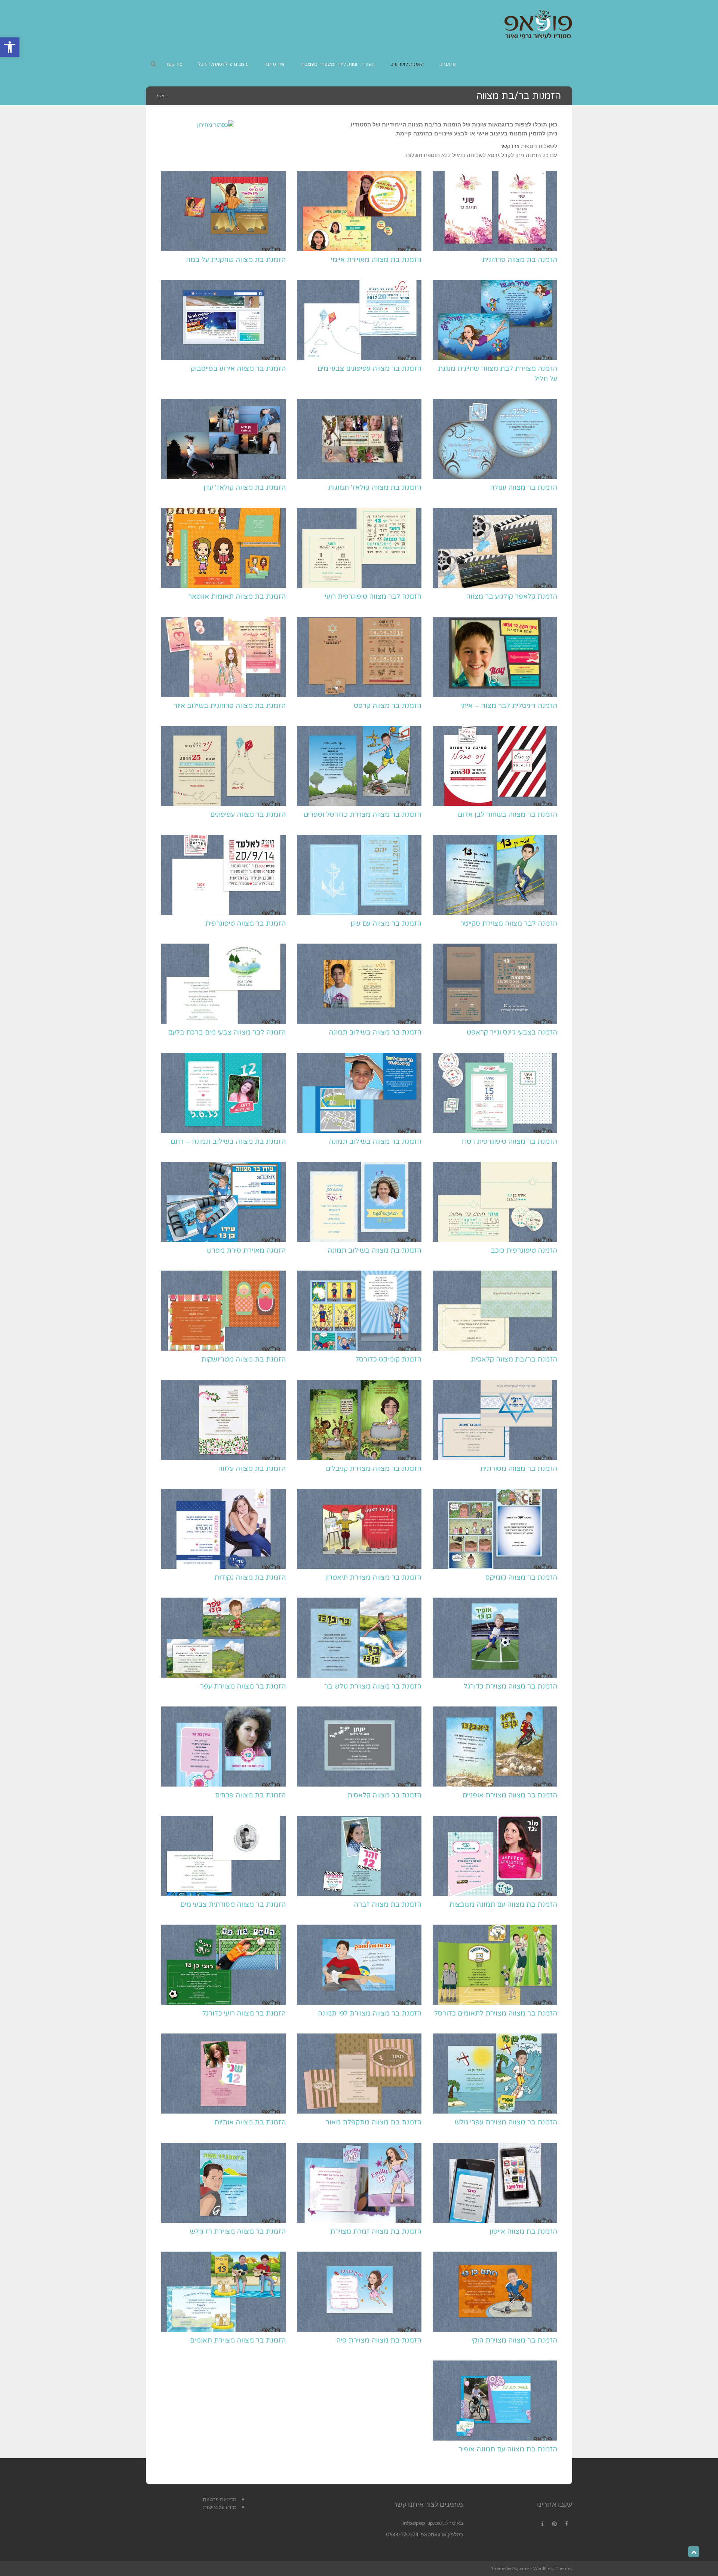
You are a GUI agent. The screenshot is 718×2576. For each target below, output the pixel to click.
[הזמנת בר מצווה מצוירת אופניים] (495, 1747)
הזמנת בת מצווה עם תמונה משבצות (503, 1904)
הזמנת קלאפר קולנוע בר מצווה (512, 596)
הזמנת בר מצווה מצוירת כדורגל (510, 1686)
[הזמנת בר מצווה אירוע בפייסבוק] (223, 320)
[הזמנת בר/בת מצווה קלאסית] (495, 1311)
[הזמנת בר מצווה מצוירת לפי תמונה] (359, 1965)
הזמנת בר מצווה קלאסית (384, 1795)
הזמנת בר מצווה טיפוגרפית (246, 923)
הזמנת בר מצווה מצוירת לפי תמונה (370, 2013)
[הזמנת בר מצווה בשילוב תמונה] (359, 984)
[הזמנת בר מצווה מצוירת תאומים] (223, 2292)
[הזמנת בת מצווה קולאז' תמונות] (359, 439)
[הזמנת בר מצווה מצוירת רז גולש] (223, 2183)
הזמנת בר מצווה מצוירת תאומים (238, 2340)
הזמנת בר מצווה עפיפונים (248, 815)
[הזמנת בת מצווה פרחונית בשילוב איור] (223, 657)
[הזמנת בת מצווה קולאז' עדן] (223, 439)
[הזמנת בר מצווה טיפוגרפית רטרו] (495, 1093)
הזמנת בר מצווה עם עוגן (386, 923)
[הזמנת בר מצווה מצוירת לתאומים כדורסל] (495, 1965)
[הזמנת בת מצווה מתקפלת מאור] (359, 2074)
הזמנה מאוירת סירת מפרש (246, 1250)
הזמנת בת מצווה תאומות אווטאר (237, 596)
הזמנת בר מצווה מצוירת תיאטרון (373, 1577)
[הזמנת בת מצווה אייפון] (495, 2183)
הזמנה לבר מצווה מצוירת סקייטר (509, 923)
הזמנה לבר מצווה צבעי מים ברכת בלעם (227, 1032)
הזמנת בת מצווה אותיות (250, 2122)
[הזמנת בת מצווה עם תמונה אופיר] (495, 2401)
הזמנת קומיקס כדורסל (388, 1359)
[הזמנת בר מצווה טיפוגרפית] (223, 875)
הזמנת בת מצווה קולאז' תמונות (375, 488)
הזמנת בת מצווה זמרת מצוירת (376, 2231)
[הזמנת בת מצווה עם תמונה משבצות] (495, 1856)
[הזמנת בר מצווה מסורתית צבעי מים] (223, 1856)
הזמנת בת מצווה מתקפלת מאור (374, 2122)
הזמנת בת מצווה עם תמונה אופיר (508, 2449)
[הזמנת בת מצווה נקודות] (223, 1529)
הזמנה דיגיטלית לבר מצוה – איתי (509, 706)
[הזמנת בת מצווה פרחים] (223, 1747)
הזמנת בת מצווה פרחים (250, 1795)
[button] (10, 47)
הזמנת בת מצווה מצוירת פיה (379, 2340)
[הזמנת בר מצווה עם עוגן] (359, 875)
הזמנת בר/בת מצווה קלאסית (514, 1359)
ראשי (162, 96)
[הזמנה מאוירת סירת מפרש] (223, 1202)
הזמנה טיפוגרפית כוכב (524, 1250)
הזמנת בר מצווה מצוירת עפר (243, 1686)
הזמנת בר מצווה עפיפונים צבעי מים (369, 369)
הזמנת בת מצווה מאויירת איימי (376, 260)
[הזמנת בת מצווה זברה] (359, 1856)
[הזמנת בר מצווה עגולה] (495, 439)
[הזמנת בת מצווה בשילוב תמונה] (359, 1202)
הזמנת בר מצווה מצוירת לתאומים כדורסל (496, 2013)
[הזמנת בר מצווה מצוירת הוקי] (495, 2292)
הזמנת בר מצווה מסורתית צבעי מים (233, 1904)
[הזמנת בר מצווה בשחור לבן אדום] (495, 766)
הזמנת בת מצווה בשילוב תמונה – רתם (228, 1142)
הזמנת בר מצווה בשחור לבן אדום (507, 815)
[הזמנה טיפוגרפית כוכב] (495, 1202)
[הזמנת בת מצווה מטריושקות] (223, 1311)
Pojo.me (521, 2568)
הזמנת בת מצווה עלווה (252, 1469)
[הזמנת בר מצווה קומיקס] (495, 1529)
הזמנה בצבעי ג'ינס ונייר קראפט (512, 1032)
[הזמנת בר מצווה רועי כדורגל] (223, 1965)
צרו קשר (510, 146)
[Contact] (542, 2524)
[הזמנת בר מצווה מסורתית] (495, 1420)
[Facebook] (566, 2524)
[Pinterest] (554, 2524)
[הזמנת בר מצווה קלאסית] (359, 1747)
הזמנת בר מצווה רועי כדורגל (244, 2013)
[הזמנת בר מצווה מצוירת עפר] (223, 1638)
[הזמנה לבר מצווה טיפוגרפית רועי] (359, 548)
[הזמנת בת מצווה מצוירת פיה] (359, 2292)
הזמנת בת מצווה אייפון (523, 2231)
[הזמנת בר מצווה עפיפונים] (223, 766)
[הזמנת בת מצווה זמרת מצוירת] (359, 2183)
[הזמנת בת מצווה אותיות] (223, 2074)
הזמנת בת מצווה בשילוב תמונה (375, 1250)
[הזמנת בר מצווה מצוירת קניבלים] (359, 1420)
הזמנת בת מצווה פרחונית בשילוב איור (230, 706)
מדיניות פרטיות (220, 2499)
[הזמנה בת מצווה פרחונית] (495, 211)
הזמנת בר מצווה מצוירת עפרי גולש (506, 2122)
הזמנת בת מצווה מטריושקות (243, 1359)
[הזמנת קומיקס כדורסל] (359, 1311)
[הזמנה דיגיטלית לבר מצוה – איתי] (495, 657)
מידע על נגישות (220, 2507)
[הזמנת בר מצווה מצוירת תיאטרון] (359, 1529)
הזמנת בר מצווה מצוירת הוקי (514, 2340)
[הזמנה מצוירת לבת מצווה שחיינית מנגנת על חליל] (495, 320)
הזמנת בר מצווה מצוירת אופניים (510, 1795)
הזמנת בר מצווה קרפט (388, 706)
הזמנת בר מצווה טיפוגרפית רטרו (509, 1142)
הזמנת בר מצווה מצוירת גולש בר (373, 1686)
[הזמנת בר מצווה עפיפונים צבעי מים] (359, 320)
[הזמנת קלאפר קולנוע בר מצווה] (495, 548)
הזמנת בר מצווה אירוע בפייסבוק (238, 369)
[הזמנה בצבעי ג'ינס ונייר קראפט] (495, 984)
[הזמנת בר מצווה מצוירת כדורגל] (495, 1638)
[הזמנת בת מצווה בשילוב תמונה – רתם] (223, 1093)
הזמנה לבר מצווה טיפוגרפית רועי (373, 596)
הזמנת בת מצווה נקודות (250, 1577)
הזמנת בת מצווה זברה (388, 1904)
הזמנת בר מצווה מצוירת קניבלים (374, 1469)
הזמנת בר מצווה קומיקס (521, 1577)
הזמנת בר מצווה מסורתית (519, 1469)
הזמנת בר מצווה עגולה (524, 488)
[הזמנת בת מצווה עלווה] (223, 1420)
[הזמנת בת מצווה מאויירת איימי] (359, 211)
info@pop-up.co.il (423, 2523)
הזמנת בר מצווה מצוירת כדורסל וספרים (363, 815)
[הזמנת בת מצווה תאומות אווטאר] (223, 548)
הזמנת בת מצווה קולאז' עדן (245, 488)
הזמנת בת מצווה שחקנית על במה (236, 260)
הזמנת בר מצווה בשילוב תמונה (375, 1032)
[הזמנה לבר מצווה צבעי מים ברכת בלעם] (223, 984)
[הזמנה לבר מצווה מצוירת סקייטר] (495, 875)
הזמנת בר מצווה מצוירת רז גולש (238, 2231)
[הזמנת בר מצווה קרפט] (359, 657)
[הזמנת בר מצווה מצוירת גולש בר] (359, 1638)
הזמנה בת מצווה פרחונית (520, 260)
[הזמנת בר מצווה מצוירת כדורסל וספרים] (359, 766)
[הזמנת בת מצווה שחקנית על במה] (223, 211)
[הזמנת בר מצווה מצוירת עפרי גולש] (495, 2074)
